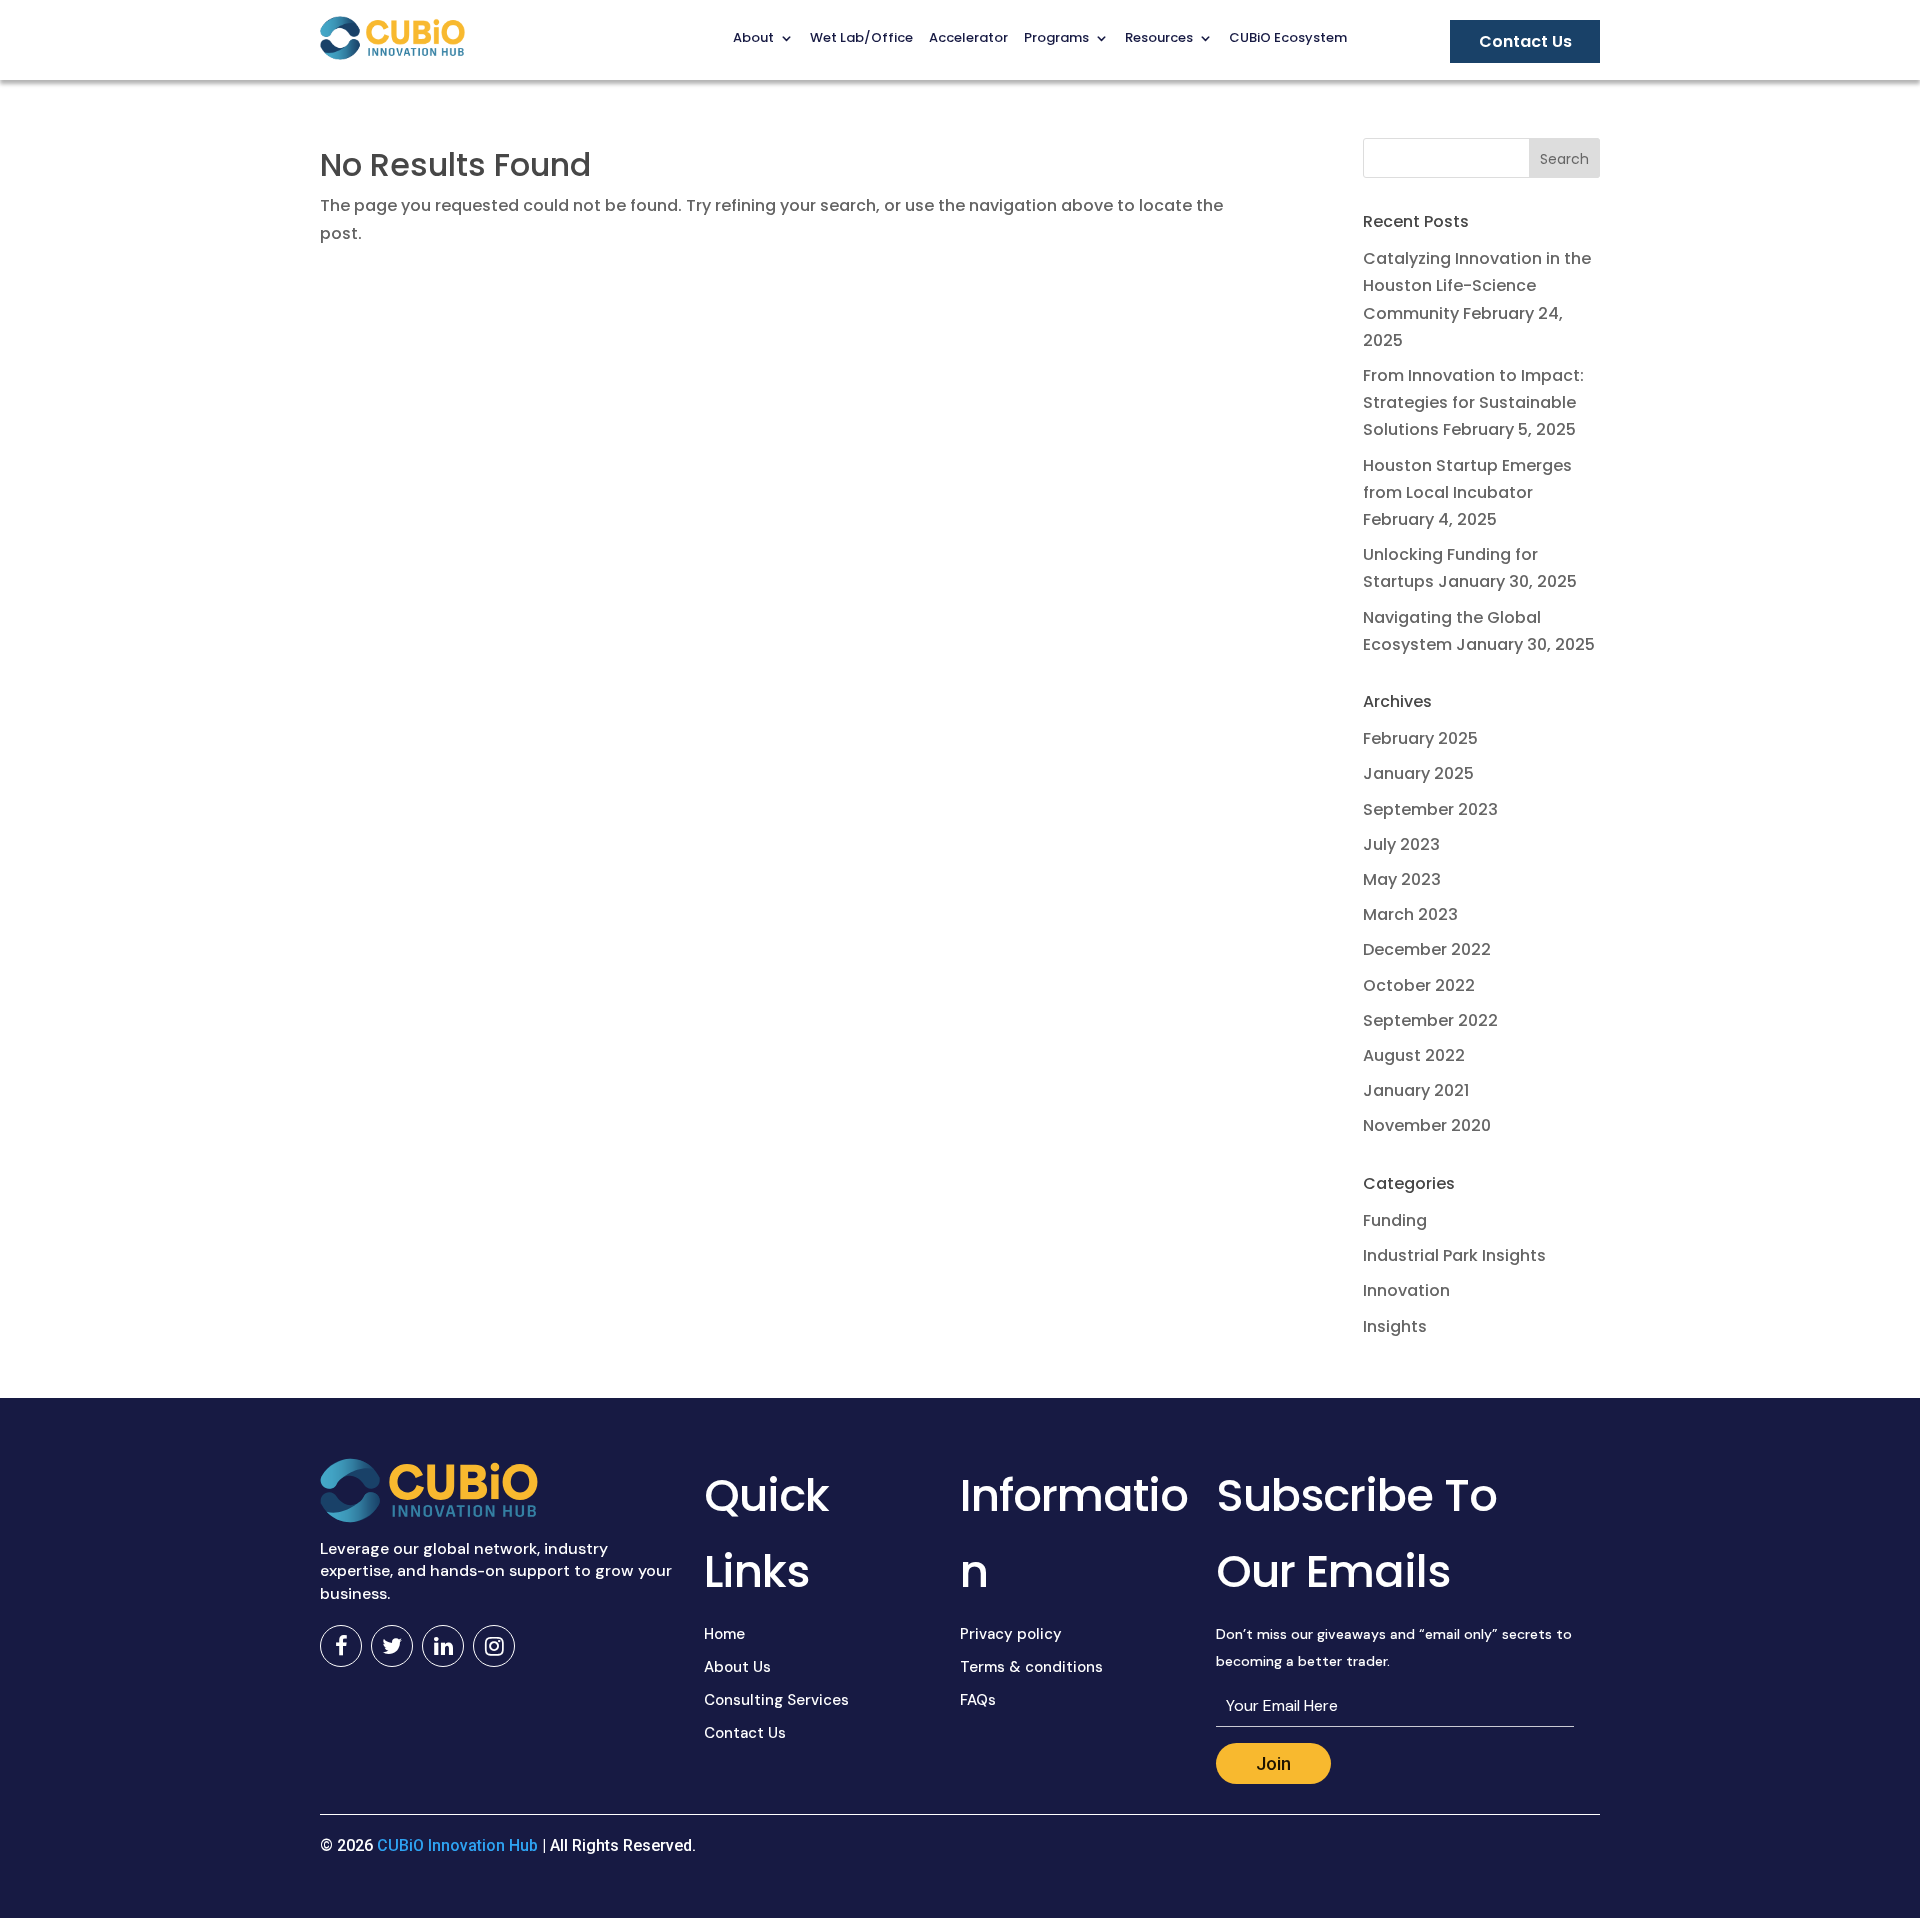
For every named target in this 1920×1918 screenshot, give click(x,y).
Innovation (1406, 1290)
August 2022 (1414, 1055)
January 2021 (1416, 1090)
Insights (1395, 1326)
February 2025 (1420, 738)
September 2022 (1430, 1020)
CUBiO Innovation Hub (457, 1845)
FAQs (978, 1700)
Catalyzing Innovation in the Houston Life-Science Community (1477, 285)
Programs (1056, 37)
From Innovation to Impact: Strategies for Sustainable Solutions (1473, 402)
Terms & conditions (1031, 1667)
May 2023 (1402, 879)
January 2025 (1418, 773)
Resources (1159, 37)
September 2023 (1430, 809)
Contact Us (745, 1733)
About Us (737, 1667)
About (753, 37)
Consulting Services (776, 1700)
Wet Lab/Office (861, 37)
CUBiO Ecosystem (1288, 37)
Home (724, 1634)
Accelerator (968, 37)
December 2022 (1427, 949)
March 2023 (1410, 914)
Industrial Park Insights (1454, 1255)
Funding (1395, 1220)
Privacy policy (1011, 1634)
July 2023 (1401, 844)
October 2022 (1419, 985)
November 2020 (1427, 1125)
